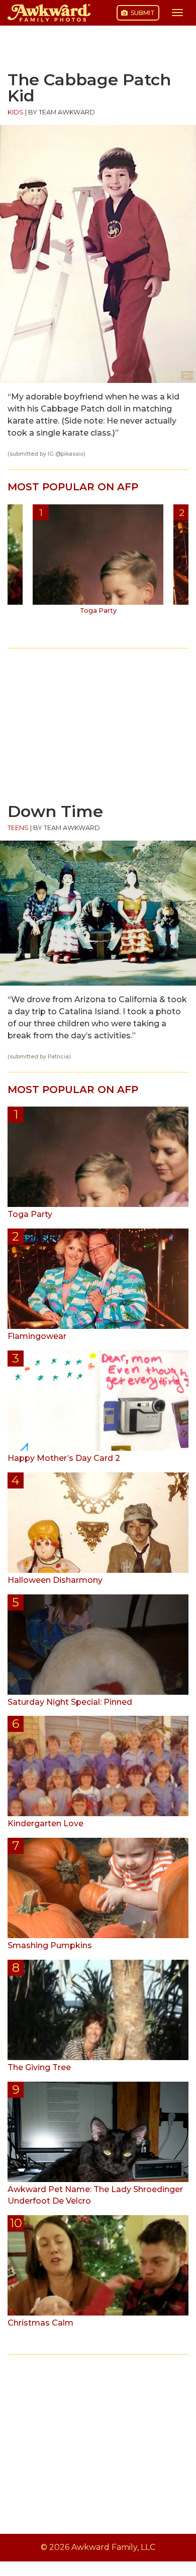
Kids (16, 112)
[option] (98, 563)
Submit (142, 13)
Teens (18, 828)
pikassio (72, 454)
